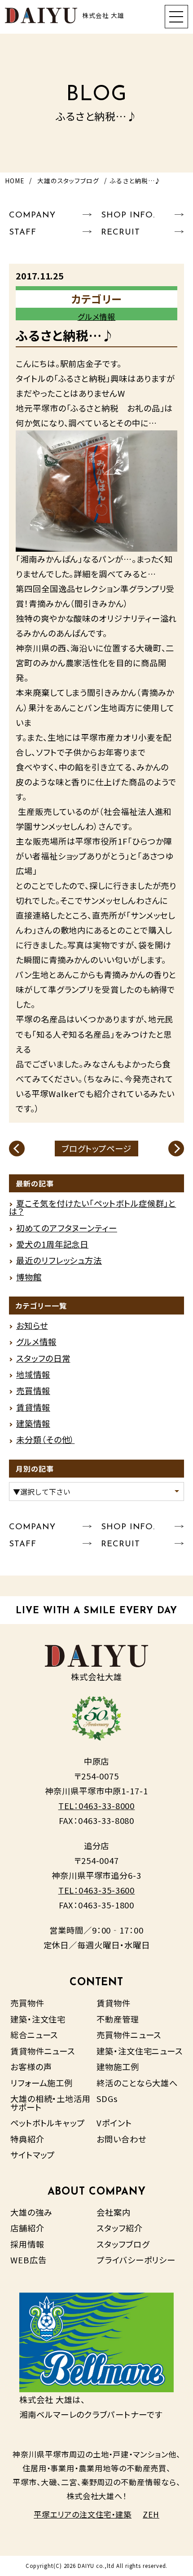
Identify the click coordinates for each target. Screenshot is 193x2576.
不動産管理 (118, 2019)
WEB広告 (29, 2260)
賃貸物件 (114, 2003)
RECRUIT (120, 232)
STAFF (23, 232)
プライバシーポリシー (136, 2260)
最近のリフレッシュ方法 (59, 1260)
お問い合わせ (121, 2139)
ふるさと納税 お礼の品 (115, 408)
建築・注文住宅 (38, 2019)
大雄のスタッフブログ (68, 181)
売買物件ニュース (129, 2035)
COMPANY (32, 215)
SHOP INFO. (128, 215)
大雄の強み (31, 2212)
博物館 (29, 1277)
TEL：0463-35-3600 (97, 1890)
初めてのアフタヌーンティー (67, 1228)
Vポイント (114, 2123)
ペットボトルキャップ (48, 2123)
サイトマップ (33, 2155)
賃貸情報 (33, 1407)
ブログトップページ (96, 1148)
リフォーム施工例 (42, 2083)
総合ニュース (34, 2035)
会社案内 (114, 2212)
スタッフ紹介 (120, 2228)
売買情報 (33, 1390)
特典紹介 (27, 2139)
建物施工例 (118, 2067)
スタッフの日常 (43, 1358)
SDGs (107, 2098)
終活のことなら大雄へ (137, 2083)
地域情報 (33, 1374)
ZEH (151, 2514)
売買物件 (27, 2003)
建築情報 (33, 1423)
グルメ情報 (97, 316)
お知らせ (32, 1325)
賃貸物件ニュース (43, 2051)
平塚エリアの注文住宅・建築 (83, 2514)
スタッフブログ (123, 2244)
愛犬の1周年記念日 (52, 1244)
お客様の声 (31, 2067)
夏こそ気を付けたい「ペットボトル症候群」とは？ (92, 1207)
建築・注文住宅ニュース (140, 2051)
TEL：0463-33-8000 (97, 1806)
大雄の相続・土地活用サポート (50, 2102)
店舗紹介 (27, 2228)
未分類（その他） (45, 1439)
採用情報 (27, 2244)
